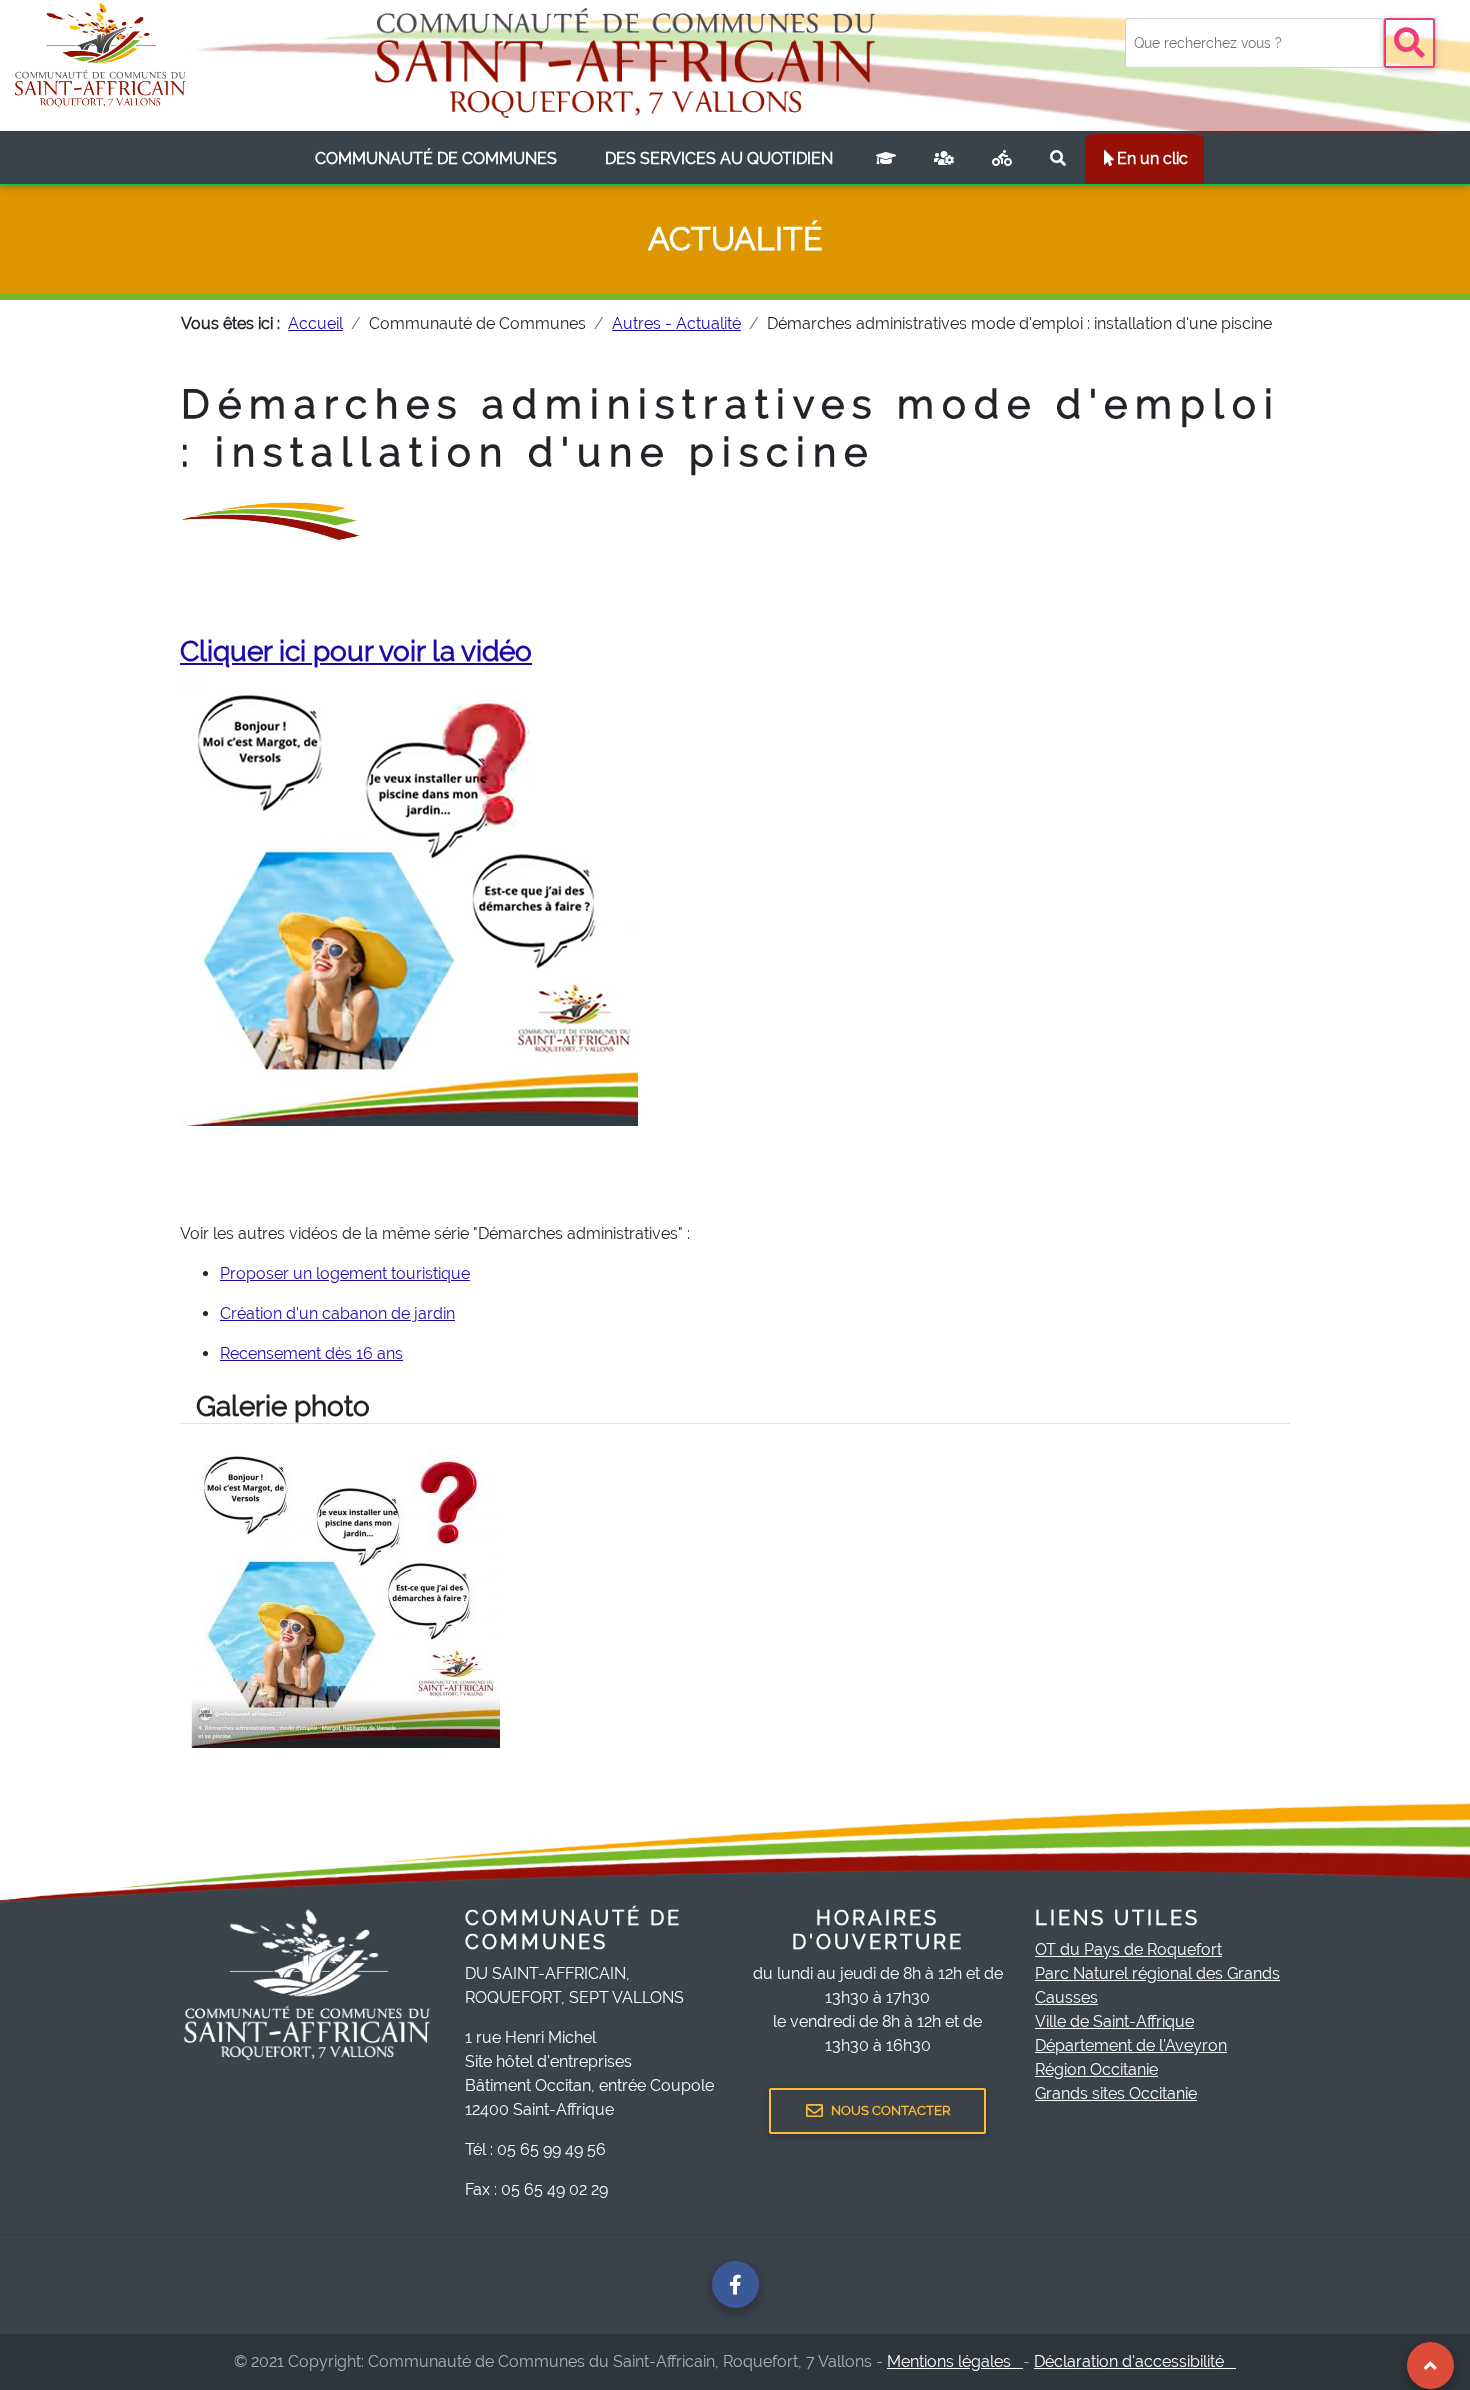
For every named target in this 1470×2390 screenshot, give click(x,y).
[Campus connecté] (886, 159)
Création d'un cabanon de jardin (337, 1313)
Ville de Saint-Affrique (1114, 2021)
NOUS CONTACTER (890, 2110)
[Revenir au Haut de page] (1430, 2365)
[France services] (944, 159)
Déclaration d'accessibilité (1135, 2361)
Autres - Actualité (676, 323)
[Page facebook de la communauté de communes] (735, 2284)
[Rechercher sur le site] (1058, 159)
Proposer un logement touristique (345, 1273)
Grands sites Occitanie (1116, 2093)
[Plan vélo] (1002, 159)
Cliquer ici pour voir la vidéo (356, 651)
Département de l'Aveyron (1131, 2045)
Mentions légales (955, 2361)
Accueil (315, 323)
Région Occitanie (1096, 2069)
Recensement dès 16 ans (311, 1353)
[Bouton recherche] (1409, 43)
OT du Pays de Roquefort (1128, 1949)
